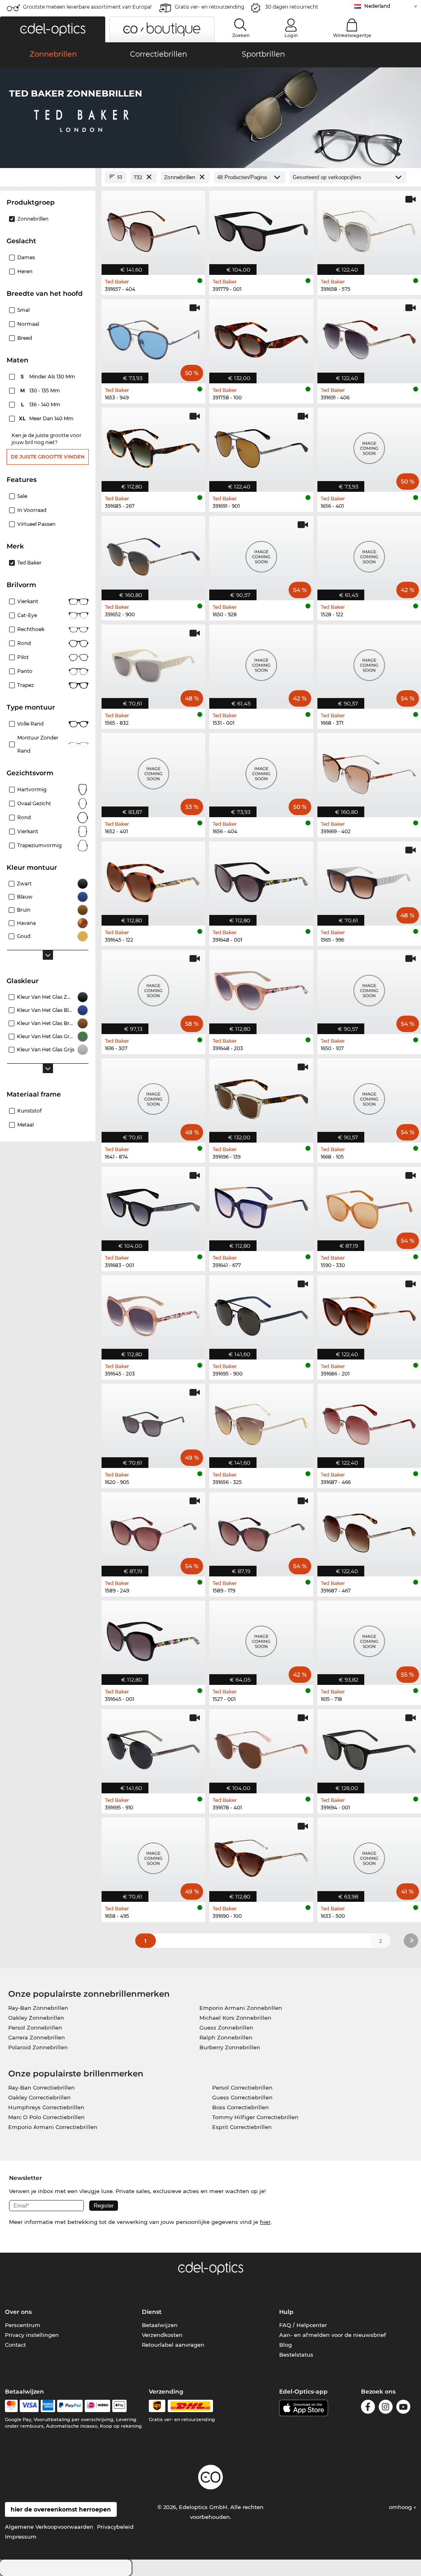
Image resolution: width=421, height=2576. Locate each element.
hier (265, 2222)
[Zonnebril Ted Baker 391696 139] (261, 1096)
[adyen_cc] (11, 2406)
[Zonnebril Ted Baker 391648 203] (261, 988)
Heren (25, 271)
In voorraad (32, 510)
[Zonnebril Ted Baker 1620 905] (153, 1422)
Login (291, 35)
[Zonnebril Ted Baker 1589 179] (261, 1530)
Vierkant (28, 601)
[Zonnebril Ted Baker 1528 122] (369, 554)
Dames (26, 257)
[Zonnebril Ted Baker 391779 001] (261, 228)
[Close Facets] (48, 177)
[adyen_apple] (120, 2406)
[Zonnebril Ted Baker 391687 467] (369, 1530)
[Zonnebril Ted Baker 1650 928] (261, 554)
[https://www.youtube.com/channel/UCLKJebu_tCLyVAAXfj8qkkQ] (403, 2408)
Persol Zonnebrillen (35, 2028)
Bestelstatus (296, 2355)
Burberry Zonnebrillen (230, 2047)
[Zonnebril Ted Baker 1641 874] (153, 1096)
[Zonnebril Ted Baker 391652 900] (153, 554)
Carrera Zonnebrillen (37, 2037)
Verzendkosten (162, 2335)
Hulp (286, 2312)
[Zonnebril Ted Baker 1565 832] (153, 662)
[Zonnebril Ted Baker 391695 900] (261, 1313)
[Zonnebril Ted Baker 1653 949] (153, 337)
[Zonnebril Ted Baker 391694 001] (369, 1747)
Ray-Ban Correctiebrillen (42, 2088)
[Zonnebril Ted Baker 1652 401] (153, 771)
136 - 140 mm (42, 404)
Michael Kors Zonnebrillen (235, 2018)
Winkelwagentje (352, 35)
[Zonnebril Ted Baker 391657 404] (153, 228)
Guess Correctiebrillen (242, 2097)
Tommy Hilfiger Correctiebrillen (255, 2117)
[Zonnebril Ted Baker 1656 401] (369, 445)
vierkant (28, 831)
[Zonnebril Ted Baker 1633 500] (369, 1855)
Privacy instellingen (32, 2335)
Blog (286, 2345)
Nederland (377, 6)
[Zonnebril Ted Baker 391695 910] (153, 1747)
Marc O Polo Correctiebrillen (46, 2117)
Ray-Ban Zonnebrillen (38, 2008)
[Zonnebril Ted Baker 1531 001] (261, 662)
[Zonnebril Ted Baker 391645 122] (153, 879)
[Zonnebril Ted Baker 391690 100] (261, 1855)
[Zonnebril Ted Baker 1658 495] (153, 1855)
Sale (22, 496)
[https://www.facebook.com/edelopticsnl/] (368, 2408)
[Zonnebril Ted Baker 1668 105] (369, 1096)
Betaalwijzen (160, 2325)
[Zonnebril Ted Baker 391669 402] (369, 771)
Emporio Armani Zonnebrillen (241, 2008)
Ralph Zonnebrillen (226, 2037)
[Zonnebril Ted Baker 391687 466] (369, 1422)
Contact (15, 2345)
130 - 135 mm (41, 391)
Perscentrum (23, 2325)
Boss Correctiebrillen (241, 2107)
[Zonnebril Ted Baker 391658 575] (369, 228)
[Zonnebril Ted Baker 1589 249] (153, 1530)
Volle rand (30, 724)
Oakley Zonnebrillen (36, 2018)
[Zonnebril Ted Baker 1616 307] (153, 988)
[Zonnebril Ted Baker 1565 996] (369, 879)
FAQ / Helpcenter (303, 2325)
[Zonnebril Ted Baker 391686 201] (369, 1313)
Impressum (21, 2537)
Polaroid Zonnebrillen (38, 2047)
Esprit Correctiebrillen (242, 2127)
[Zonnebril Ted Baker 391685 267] (153, 445)
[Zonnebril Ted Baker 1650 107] (369, 988)
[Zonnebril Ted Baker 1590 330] (369, 1205)
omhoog (401, 2507)
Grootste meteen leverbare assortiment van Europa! (87, 7)
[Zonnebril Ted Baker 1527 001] (261, 1638)
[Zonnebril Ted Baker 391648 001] (261, 879)
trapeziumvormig (39, 845)
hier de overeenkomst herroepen (61, 2509)
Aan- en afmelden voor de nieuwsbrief (333, 2335)
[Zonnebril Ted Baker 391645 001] (153, 1638)
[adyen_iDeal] (97, 2406)
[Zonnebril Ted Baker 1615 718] (369, 1638)
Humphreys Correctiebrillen (46, 2107)
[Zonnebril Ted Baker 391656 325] (261, 1422)
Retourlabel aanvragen (173, 2345)
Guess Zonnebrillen (226, 2028)
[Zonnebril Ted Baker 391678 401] (261, 1747)
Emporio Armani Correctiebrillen (53, 2127)
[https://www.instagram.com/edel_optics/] (386, 2408)
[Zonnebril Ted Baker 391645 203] (153, 1313)
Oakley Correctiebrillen (39, 2097)
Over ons (18, 2312)
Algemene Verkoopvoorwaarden (49, 2527)
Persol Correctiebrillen (242, 2088)
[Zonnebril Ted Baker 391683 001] (153, 1205)
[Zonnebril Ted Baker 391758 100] (261, 337)
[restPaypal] (70, 2406)
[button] (53, 29)
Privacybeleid (115, 2527)
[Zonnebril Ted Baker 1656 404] (261, 771)
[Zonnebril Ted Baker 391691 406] (369, 337)
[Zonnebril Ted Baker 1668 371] (369, 662)
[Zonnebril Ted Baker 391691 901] (261, 445)
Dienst (152, 2312)
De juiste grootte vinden (48, 457)
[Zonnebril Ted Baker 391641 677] (261, 1205)
